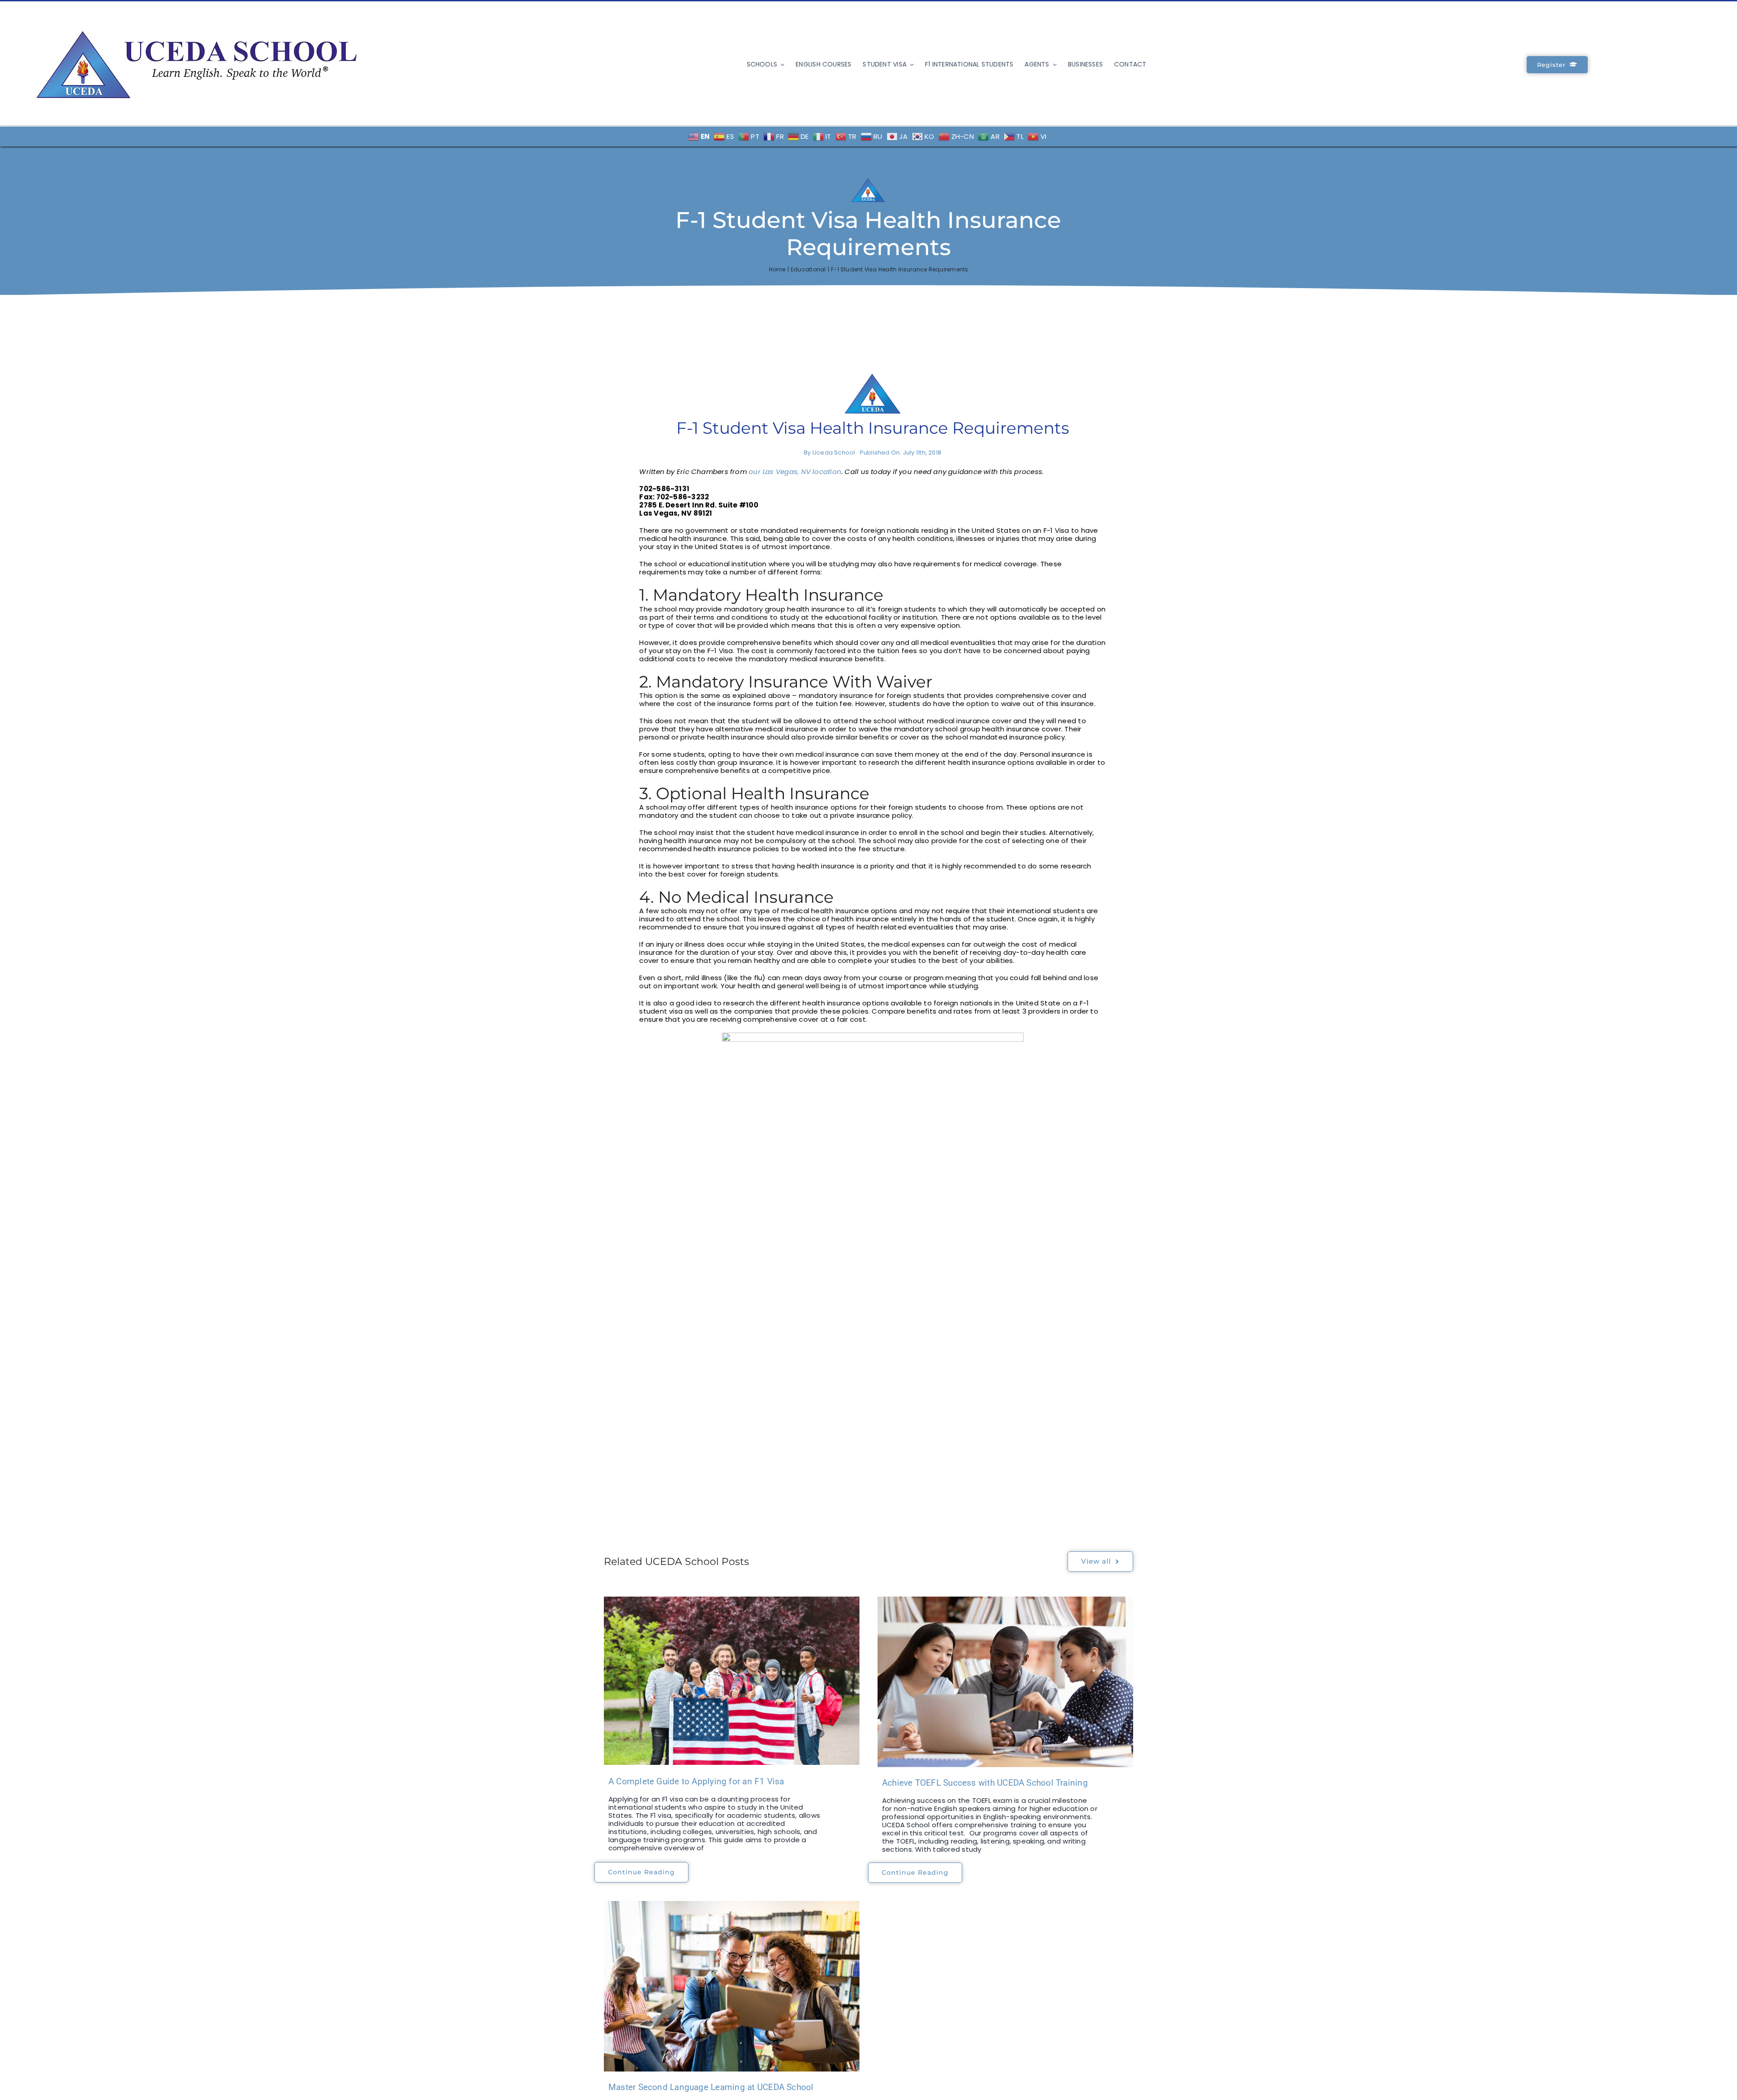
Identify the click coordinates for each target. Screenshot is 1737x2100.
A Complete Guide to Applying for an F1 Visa (696, 1781)
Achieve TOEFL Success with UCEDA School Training (985, 1783)
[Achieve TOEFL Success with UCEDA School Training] (1005, 1682)
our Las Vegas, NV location (795, 472)
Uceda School (834, 453)
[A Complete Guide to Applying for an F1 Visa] (732, 1681)
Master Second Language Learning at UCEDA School (711, 2087)
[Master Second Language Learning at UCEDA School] (732, 1986)
